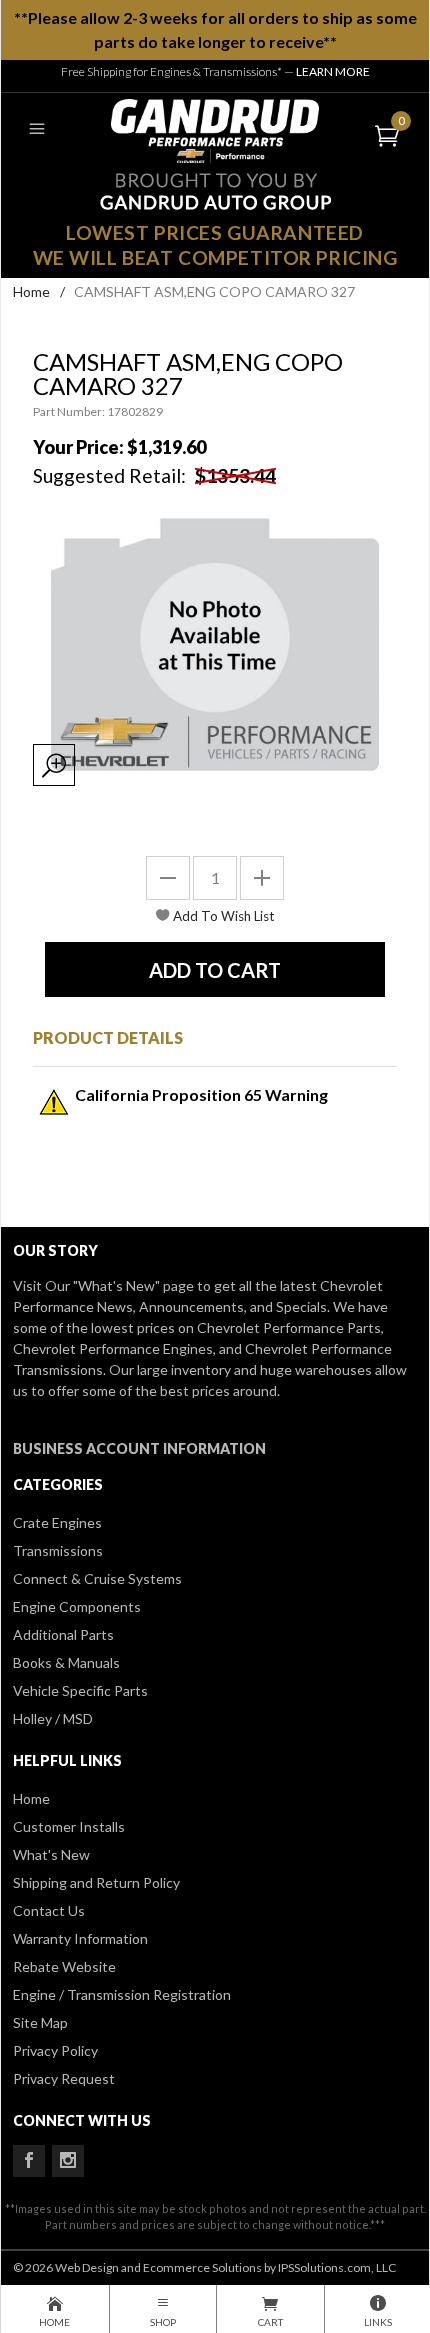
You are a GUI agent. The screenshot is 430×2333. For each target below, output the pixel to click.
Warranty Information (80, 1938)
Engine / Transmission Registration (122, 1994)
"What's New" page (133, 1285)
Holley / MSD (53, 1718)
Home (31, 291)
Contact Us (49, 1910)
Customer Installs (69, 1826)
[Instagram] (68, 2161)
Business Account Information (139, 1448)
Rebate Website (64, 1966)
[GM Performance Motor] (215, 128)
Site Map (40, 2022)
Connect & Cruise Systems (97, 1578)
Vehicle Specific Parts (80, 1690)
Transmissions (58, 1550)
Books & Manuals (66, 1662)
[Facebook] (29, 2161)
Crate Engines (57, 1522)
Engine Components (77, 1606)
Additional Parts (63, 1634)
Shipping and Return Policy (96, 1882)
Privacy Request (64, 2078)
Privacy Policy (55, 2050)
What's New (51, 1854)
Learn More (333, 71)
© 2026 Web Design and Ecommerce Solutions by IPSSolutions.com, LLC (204, 2267)
